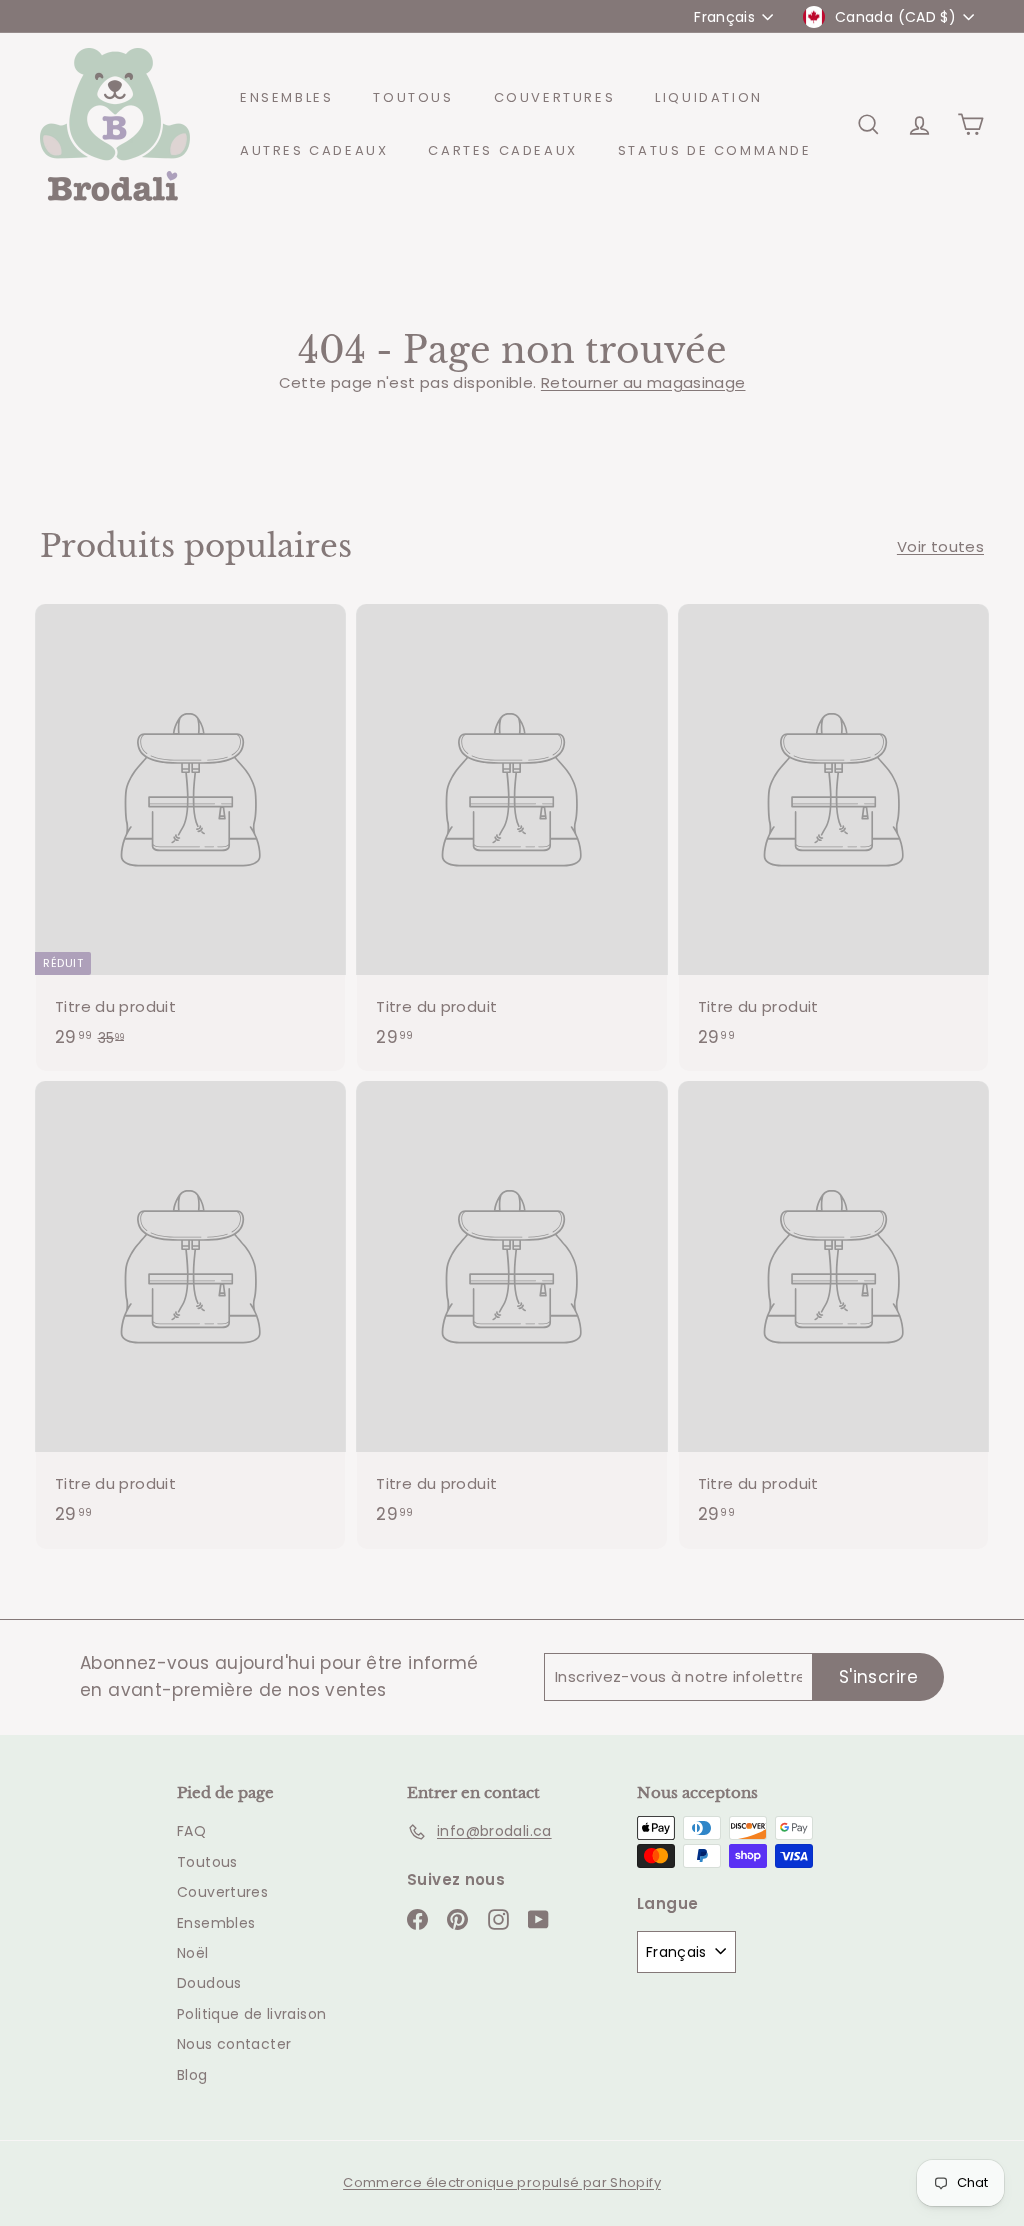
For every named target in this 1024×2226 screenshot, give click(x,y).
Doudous (209, 1983)
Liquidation (709, 97)
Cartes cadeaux (502, 150)
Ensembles (286, 97)
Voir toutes (940, 546)
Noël (193, 1953)
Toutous (413, 97)
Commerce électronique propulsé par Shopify (502, 2182)
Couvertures (555, 97)
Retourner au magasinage (643, 382)
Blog (192, 2075)
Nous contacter (234, 2044)
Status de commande (715, 150)
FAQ (191, 1831)
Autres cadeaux (314, 150)
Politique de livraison (251, 2014)
